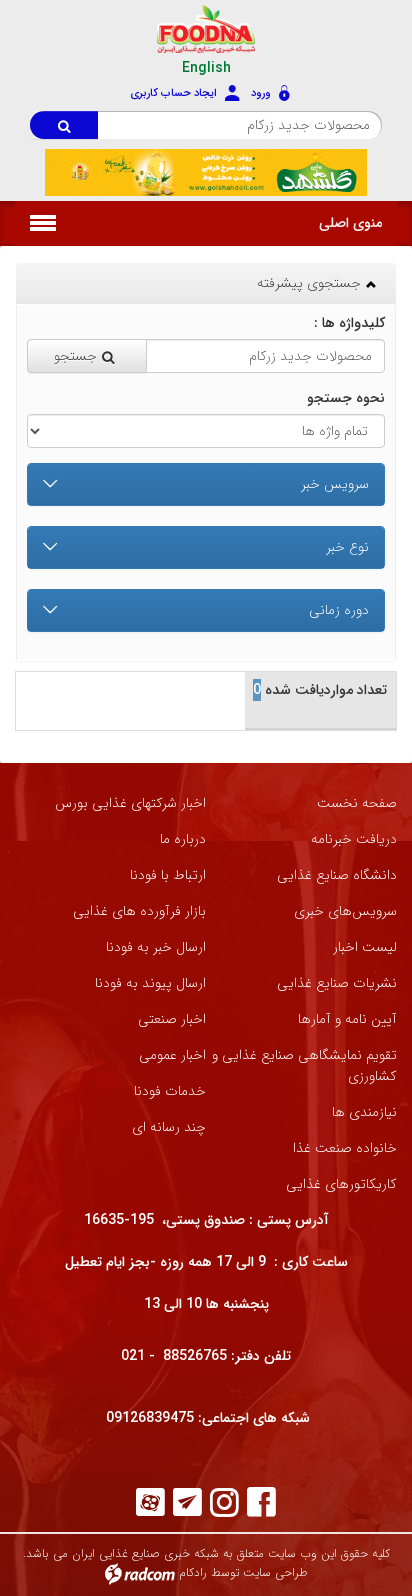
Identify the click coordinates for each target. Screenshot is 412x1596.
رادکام (193, 1573)
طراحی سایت (275, 1573)
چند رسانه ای (169, 1127)
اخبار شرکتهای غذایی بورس (130, 803)
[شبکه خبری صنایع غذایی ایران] (205, 29)
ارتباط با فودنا (168, 875)
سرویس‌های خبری (345, 911)
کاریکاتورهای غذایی (341, 1184)
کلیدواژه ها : (347, 323)
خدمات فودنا (170, 1091)
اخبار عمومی (172, 1055)
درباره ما (183, 839)
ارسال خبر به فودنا (156, 947)
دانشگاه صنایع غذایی (337, 875)
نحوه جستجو (346, 398)
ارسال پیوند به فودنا (150, 983)
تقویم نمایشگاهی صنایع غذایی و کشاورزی (304, 1066)
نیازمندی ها (364, 1112)
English (206, 68)
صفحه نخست (357, 803)
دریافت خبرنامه (354, 839)
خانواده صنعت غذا (345, 1148)
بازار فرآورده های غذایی (139, 911)
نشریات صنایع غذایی (337, 983)
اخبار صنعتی (172, 1019)
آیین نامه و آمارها (347, 1019)
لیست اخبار (365, 947)
